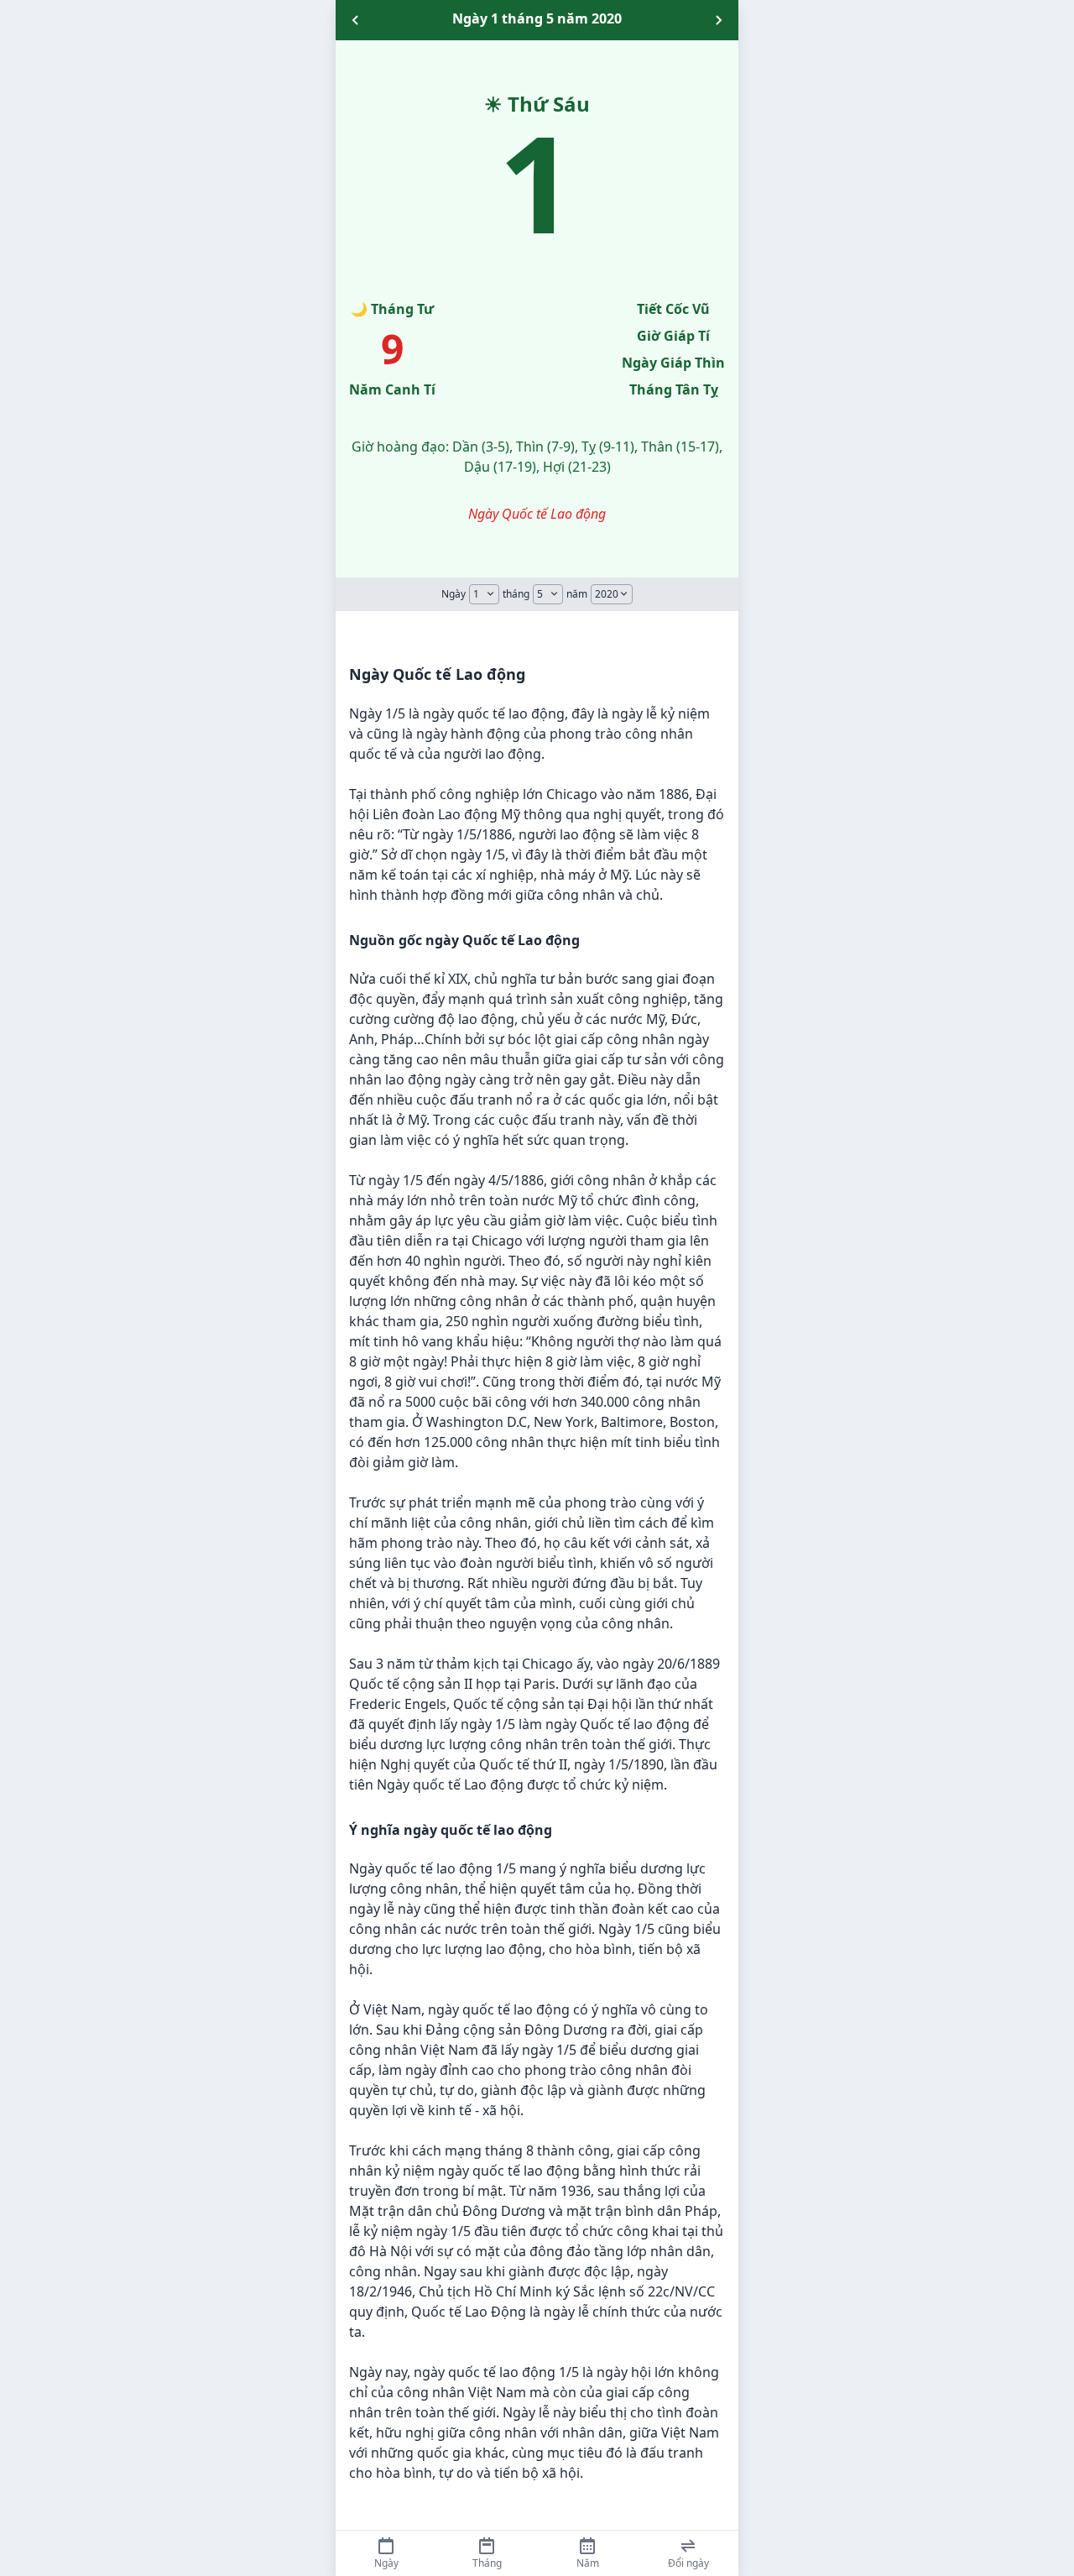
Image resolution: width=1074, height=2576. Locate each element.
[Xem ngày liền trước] (356, 20)
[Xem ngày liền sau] (718, 20)
